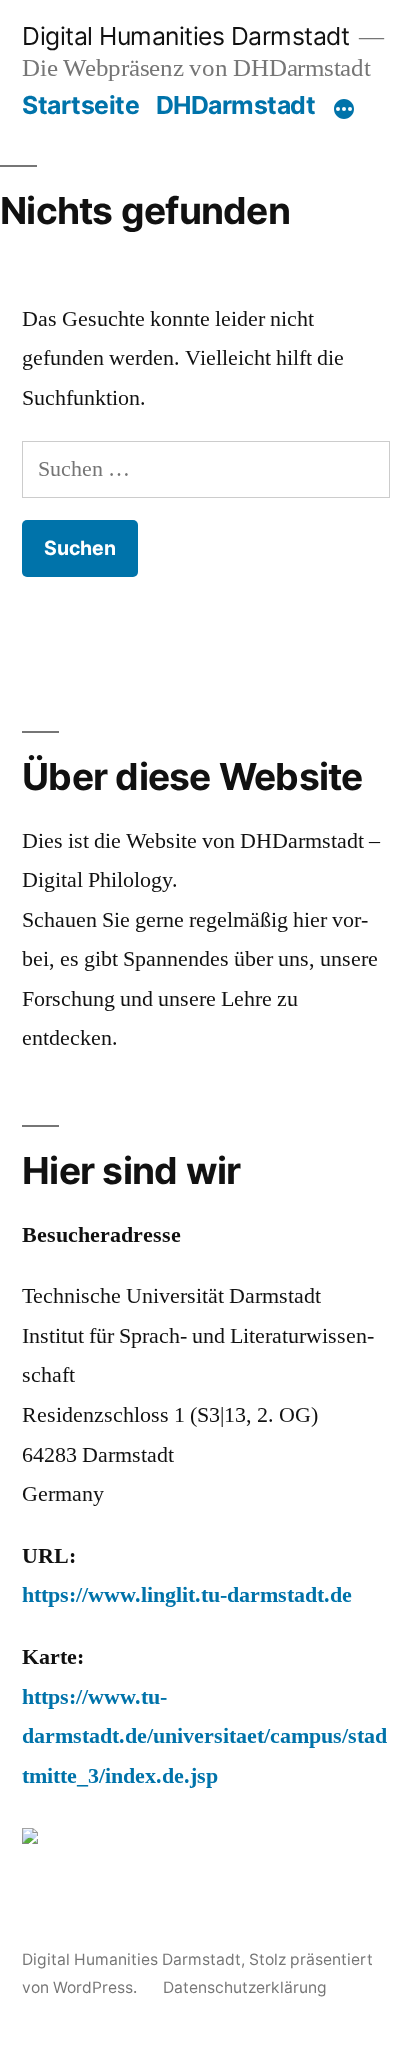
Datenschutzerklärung (245, 1987)
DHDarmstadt (236, 105)
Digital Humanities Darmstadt (185, 36)
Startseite (80, 105)
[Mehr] (344, 109)
